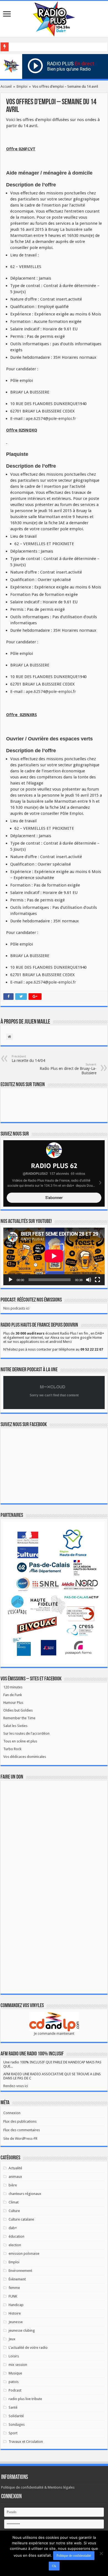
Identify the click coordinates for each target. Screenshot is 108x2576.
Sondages (17, 2424)
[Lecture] (11, 1280)
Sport (13, 2433)
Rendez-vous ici (16, 2086)
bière (13, 2185)
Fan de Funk (13, 1695)
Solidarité (16, 2416)
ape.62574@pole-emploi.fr (51, 419)
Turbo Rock (12, 1749)
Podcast (15, 2390)
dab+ (13, 2228)
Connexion (12, 2113)
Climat (14, 2202)
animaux (15, 2177)
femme (14, 2288)
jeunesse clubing (22, 2330)
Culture (14, 2211)
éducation (16, 2236)
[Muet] (89, 1280)
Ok (54, 2566)
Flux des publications (20, 2121)
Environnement (20, 2271)
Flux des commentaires (22, 2130)
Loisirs (14, 2356)
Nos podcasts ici (16, 1308)
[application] (54, 1256)
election (15, 2245)
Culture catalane (21, 2219)
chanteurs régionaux (25, 2194)
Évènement (17, 2279)
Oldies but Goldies (18, 1710)
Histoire (15, 2313)
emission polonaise (24, 2254)
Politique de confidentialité (74, 2556)
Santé (13, 2407)
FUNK (13, 2296)
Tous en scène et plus (20, 1741)
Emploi (22, 86)
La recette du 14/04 (28, 1059)
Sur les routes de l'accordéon (26, 1733)
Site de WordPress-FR (20, 2139)
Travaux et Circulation (26, 2442)
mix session (18, 2365)
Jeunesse (16, 2322)
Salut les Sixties (15, 1726)
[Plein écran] (97, 1280)
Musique (15, 2373)
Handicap (16, 2305)
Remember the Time (19, 1718)
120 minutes (13, 1687)
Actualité (15, 2168)
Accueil (6, 86)
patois (14, 2382)
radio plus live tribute (25, 2399)
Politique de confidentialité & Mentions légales (38, 2487)
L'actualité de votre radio (28, 2348)
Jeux (12, 2339)
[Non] (101, 2553)
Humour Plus (13, 1703)
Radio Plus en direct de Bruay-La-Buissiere (68, 1069)
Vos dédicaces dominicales (25, 1757)
